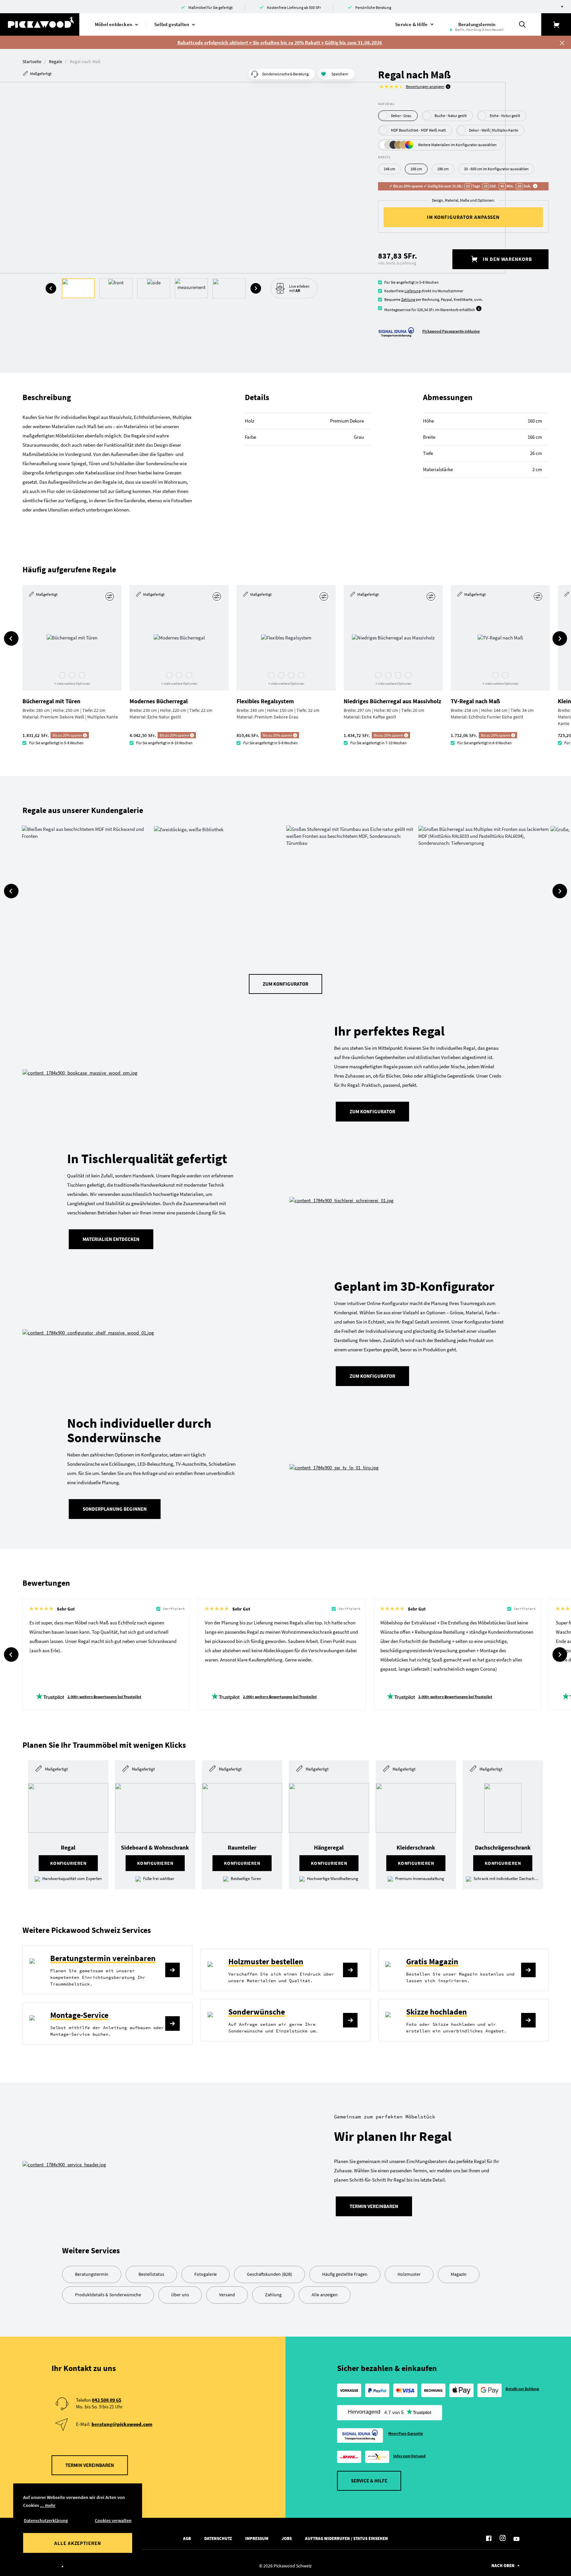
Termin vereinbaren (374, 2206)
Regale (56, 61)
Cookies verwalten (113, 2520)
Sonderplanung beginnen (115, 1509)
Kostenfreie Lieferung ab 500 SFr (294, 7)
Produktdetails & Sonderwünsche (108, 2295)
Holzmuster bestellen (266, 1962)
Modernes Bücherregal (159, 701)
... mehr (48, 2505)
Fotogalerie (206, 2274)
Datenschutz (218, 2538)
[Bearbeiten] (111, 596)
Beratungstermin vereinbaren (103, 1958)
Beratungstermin (92, 2274)
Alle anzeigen (325, 2295)
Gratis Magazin (432, 1962)
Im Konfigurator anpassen (463, 217)
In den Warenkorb (507, 259)
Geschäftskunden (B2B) (269, 2274)
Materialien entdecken (111, 1239)
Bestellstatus (151, 2274)
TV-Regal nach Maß (475, 701)
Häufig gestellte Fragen (345, 2274)
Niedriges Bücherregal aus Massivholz (392, 701)
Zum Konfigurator (285, 984)
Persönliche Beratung (373, 7)
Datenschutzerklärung (46, 2520)
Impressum (257, 2538)
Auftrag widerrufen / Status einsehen (346, 2538)
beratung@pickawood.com (122, 2424)
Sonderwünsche (257, 2012)
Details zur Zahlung (522, 2389)
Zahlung (408, 299)
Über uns (180, 2295)
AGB (187, 2538)
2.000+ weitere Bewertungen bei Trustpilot (104, 1697)
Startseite (32, 61)
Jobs (287, 2538)
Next (256, 288)
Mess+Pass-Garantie (406, 2433)
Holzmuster (409, 2274)
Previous (51, 288)
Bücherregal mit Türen (51, 701)
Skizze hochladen (437, 2012)
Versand (227, 2295)
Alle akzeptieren (78, 2543)
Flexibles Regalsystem (265, 701)
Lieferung (413, 291)
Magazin (459, 2274)
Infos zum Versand (409, 2456)
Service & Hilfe (369, 2481)
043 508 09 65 (107, 2400)
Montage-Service (79, 2015)
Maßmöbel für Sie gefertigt (210, 7)
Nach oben (503, 2566)
